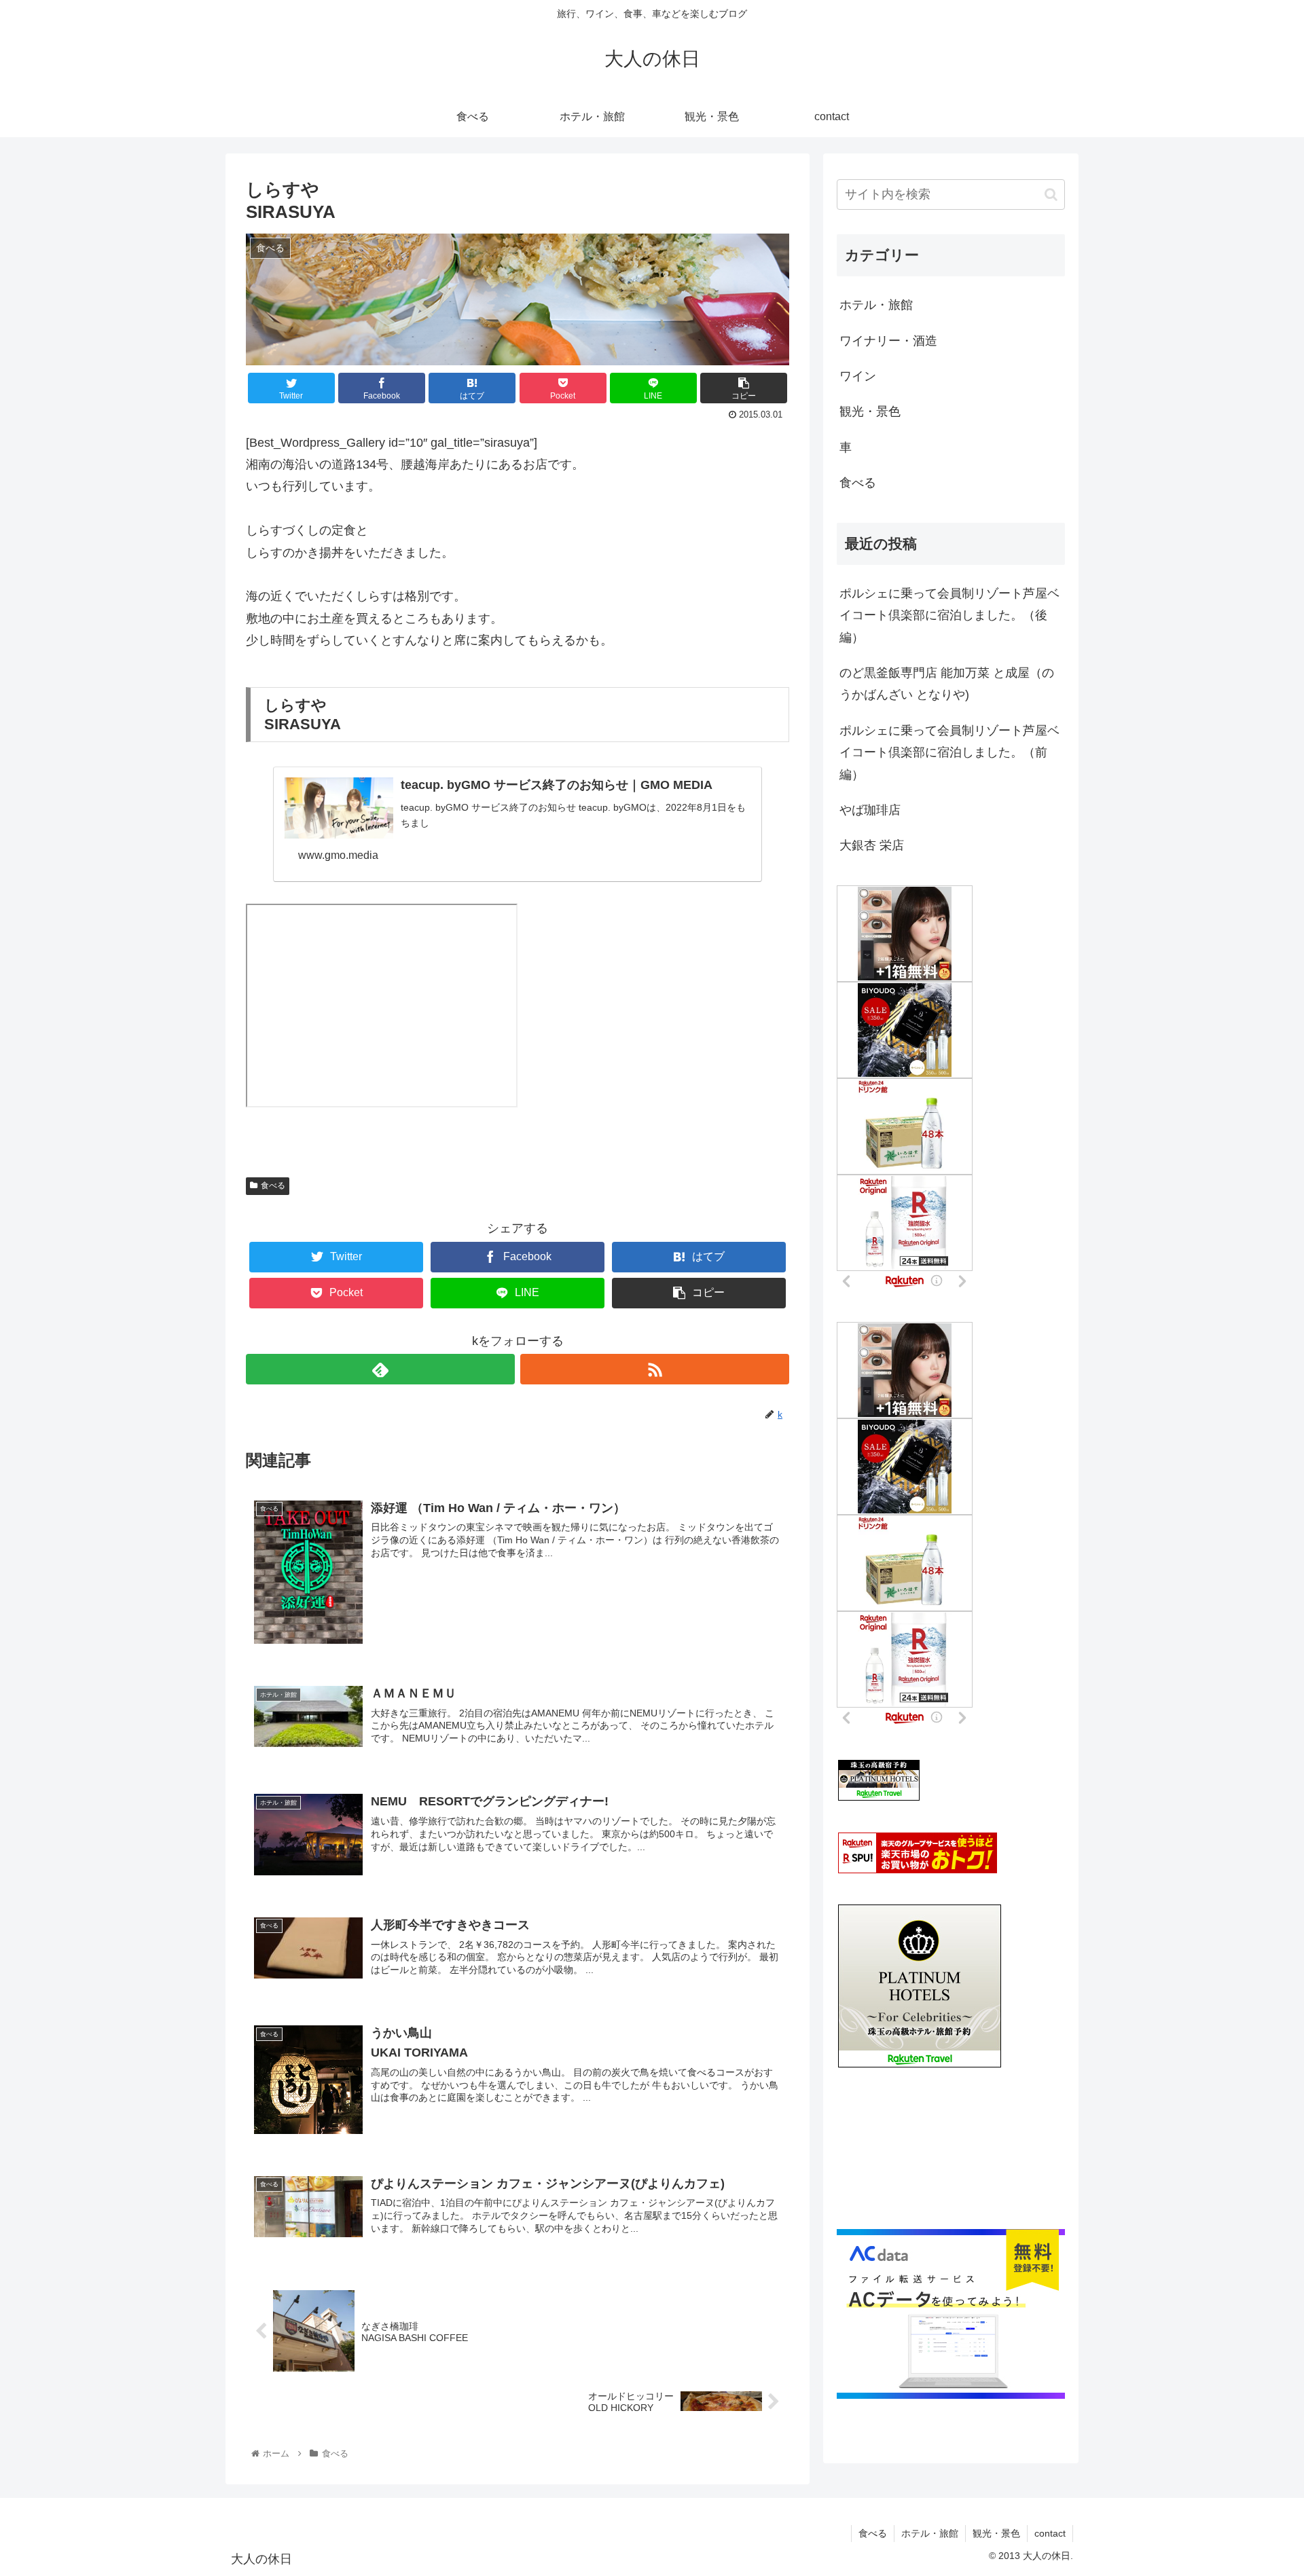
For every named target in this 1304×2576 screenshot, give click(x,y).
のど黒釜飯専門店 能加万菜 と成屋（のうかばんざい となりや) (947, 684)
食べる (273, 1185)
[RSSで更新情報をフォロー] (655, 1369)
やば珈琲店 (870, 810)
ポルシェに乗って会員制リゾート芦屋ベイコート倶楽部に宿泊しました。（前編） (949, 753)
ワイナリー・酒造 (888, 341)
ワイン (858, 376)
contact (1050, 2533)
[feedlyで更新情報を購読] (380, 1369)
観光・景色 (870, 411)
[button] (1051, 195)
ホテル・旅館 (876, 305)
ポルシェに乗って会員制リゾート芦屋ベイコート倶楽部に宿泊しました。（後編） (949, 615)
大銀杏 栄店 (872, 845)
